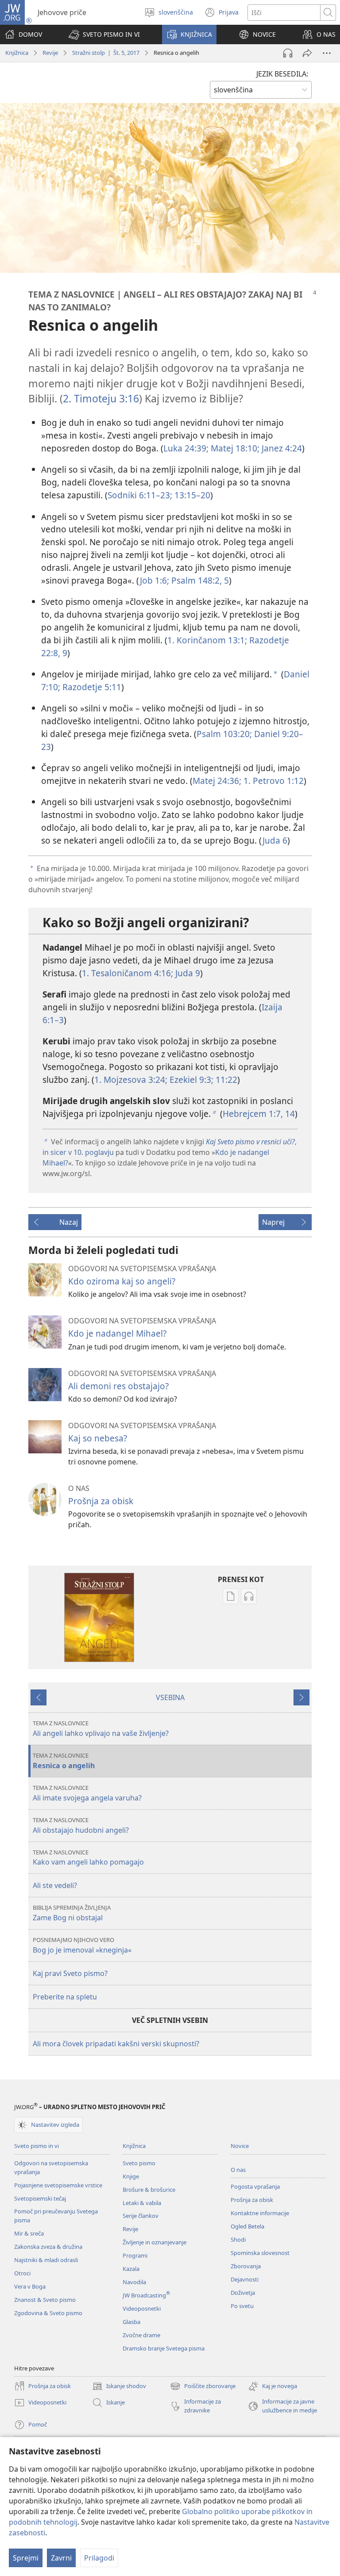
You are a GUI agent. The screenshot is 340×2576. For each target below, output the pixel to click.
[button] (104, 34)
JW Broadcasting (146, 2295)
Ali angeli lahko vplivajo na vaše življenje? (101, 1729)
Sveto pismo (139, 2163)
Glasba (131, 2322)
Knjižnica (17, 53)
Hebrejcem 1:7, (253, 1114)
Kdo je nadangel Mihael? (117, 1333)
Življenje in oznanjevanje (155, 2242)
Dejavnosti (245, 2279)
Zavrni (61, 2558)
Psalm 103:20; (224, 734)
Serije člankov (141, 2216)
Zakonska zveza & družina (48, 2247)
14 (289, 1114)
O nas (238, 2170)
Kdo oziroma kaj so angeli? (122, 1281)
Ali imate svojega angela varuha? (87, 1793)
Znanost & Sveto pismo (45, 2300)
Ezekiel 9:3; (190, 1080)
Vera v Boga (30, 2286)
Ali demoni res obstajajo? (118, 1386)
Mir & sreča (29, 2233)
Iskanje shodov (119, 2387)
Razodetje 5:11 (91, 687)
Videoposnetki (142, 2308)
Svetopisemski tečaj (40, 2198)
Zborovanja (246, 2266)
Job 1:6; (155, 580)
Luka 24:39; (186, 448)
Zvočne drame (141, 2335)
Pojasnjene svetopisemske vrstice (58, 2185)
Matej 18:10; (234, 448)
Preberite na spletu (65, 1997)
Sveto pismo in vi (37, 2146)
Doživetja (243, 2293)
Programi (135, 2255)
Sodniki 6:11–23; (140, 495)
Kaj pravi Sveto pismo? (70, 1973)
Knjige (131, 2176)
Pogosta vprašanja (255, 2186)
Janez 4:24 (281, 448)
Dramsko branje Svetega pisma (164, 2348)
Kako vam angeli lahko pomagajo (88, 1858)
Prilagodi (99, 2558)
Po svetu (242, 2306)
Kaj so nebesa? (98, 1438)
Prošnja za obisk (101, 1501)
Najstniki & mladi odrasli (46, 2260)
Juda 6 (275, 840)
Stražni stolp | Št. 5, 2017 (106, 53)
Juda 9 (187, 973)
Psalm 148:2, (195, 580)
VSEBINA (170, 1697)
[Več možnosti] (327, 53)
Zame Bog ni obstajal (72, 1913)
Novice (240, 2146)
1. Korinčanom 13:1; (207, 640)
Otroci (22, 2273)
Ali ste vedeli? (55, 1885)
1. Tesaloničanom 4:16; (127, 973)
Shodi (238, 2240)
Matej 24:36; (217, 781)
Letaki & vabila (142, 2203)
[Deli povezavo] (307, 53)
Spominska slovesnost (260, 2253)
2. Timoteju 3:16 (101, 398)
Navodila (134, 2282)
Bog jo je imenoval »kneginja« (82, 1945)
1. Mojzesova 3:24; (131, 1080)
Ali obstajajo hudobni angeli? (81, 1825)
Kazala (131, 2269)
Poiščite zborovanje (203, 2387)
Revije (50, 53)
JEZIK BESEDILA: (282, 74)
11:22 (225, 1080)
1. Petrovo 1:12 (272, 781)
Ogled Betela (247, 2226)
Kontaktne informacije (260, 2213)
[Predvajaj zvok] (288, 53)
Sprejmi (26, 2558)
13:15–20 (191, 495)
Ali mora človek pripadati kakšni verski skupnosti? (116, 2044)
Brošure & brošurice (149, 2190)
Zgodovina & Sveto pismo (48, 2313)
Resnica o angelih (64, 1761)
